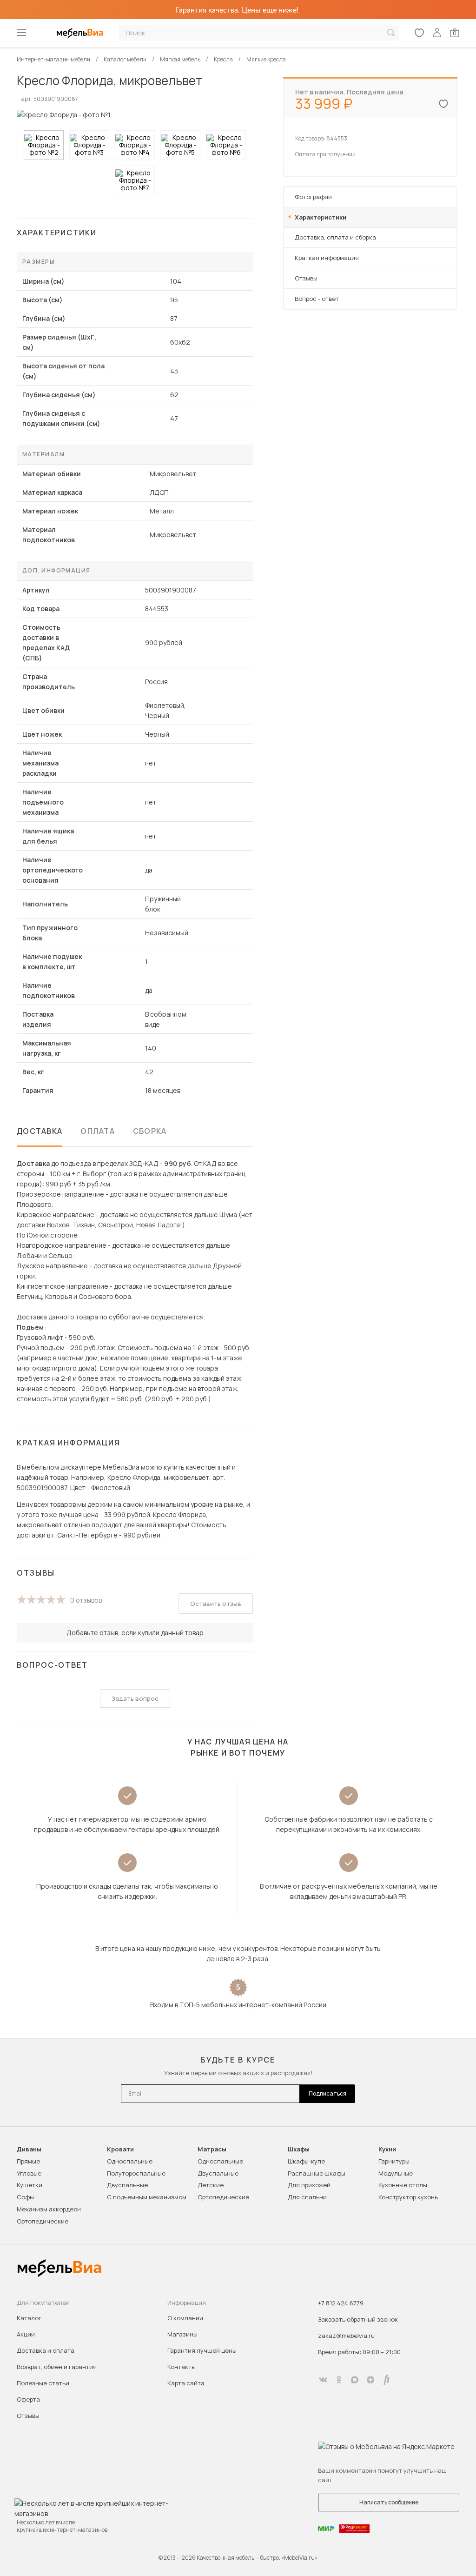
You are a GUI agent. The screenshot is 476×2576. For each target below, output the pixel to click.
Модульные (396, 2173)
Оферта (28, 2399)
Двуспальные (127, 2185)
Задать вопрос (135, 1698)
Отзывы (306, 278)
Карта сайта (186, 2383)
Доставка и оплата (46, 2350)
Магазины (182, 2334)
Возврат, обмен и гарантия (57, 2367)
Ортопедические (43, 2221)
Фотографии (313, 197)
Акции (26, 2334)
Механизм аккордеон (49, 2209)
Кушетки (30, 2185)
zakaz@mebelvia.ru (346, 2336)
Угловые (29, 2173)
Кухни (387, 2149)
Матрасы (212, 2149)
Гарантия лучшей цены (202, 2350)
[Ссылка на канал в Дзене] (370, 2380)
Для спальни (307, 2197)
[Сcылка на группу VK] (323, 2380)
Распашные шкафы (317, 2173)
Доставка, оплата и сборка (335, 237)
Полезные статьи (43, 2383)
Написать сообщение (389, 2502)
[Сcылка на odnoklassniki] (339, 2380)
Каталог (29, 2318)
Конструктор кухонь (408, 2197)
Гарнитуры (394, 2161)
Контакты (182, 2367)
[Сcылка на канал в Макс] (355, 2380)
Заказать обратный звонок (358, 2319)
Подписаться (327, 2093)
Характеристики (321, 217)
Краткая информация (327, 258)
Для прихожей (309, 2185)
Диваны (29, 2149)
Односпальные (130, 2161)
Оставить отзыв (216, 1604)
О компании (185, 2318)
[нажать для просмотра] (44, 145)
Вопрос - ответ (317, 299)
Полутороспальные (136, 2173)
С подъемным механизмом (147, 2197)
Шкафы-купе (306, 2161)
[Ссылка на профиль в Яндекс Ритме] (386, 2380)
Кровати (120, 2149)
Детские (211, 2185)
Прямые (28, 2161)
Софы (25, 2197)
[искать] (391, 33)
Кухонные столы (403, 2185)
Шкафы (299, 2149)
